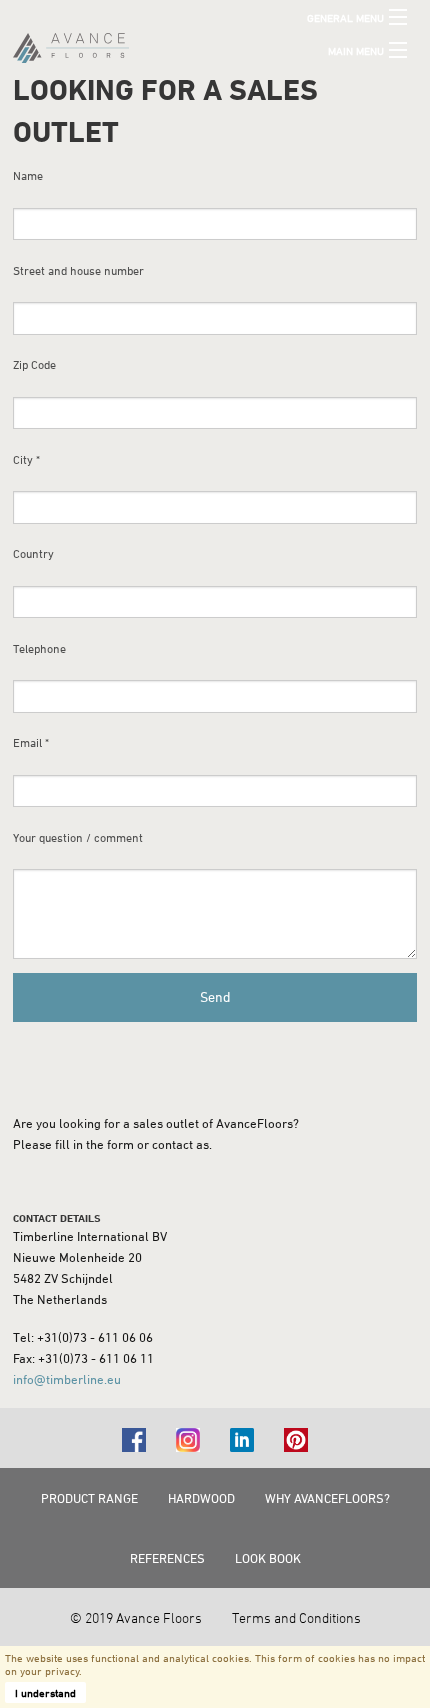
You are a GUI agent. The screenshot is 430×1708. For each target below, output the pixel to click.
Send (215, 996)
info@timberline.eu (67, 1379)
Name (28, 175)
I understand (45, 1692)
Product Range (89, 1498)
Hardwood (201, 1498)
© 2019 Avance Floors (136, 1617)
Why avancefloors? (327, 1498)
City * (26, 459)
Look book (268, 1558)
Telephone (39, 648)
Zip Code (34, 364)
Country (33, 553)
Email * (31, 742)
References (167, 1558)
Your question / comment (78, 837)
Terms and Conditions (296, 1617)
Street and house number (78, 270)
